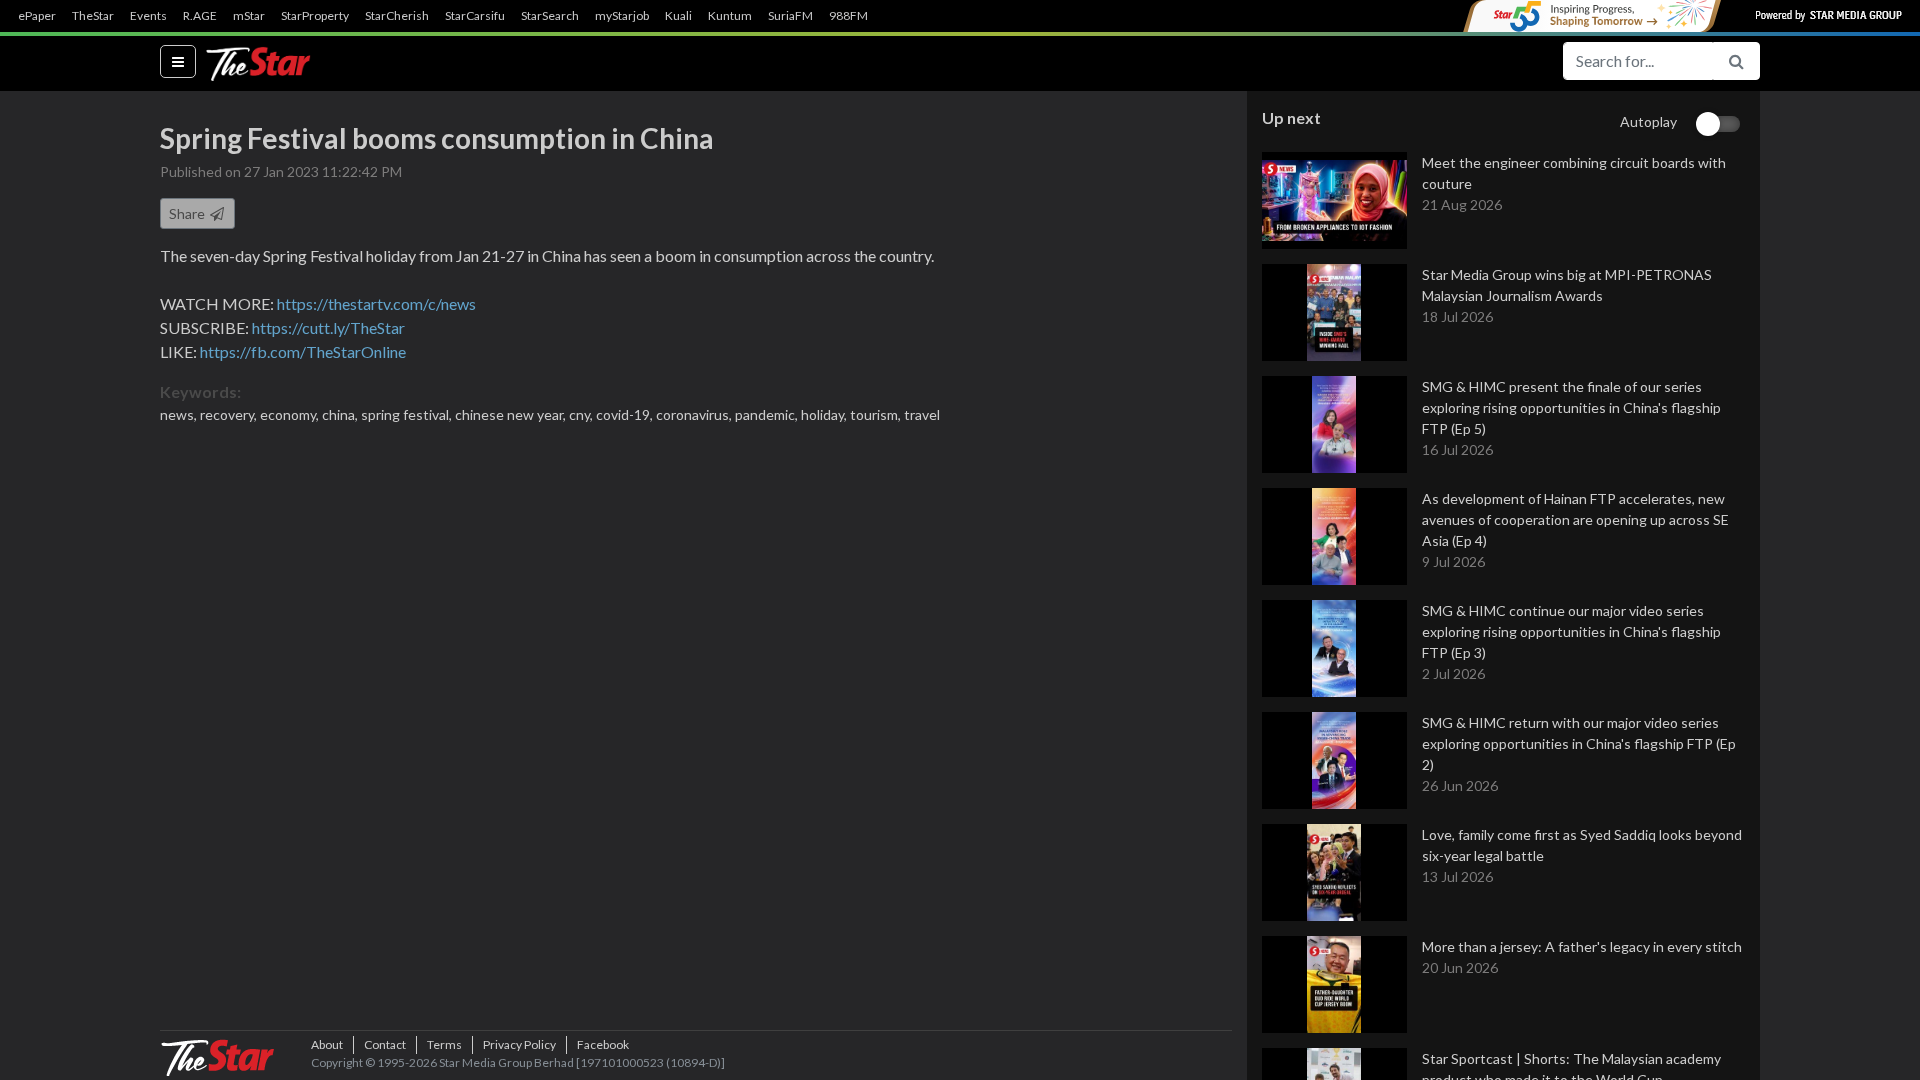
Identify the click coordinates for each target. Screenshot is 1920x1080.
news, (180, 414)
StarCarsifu (475, 16)
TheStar (93, 16)
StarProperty (315, 16)
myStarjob (622, 16)
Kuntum (730, 16)
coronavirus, (695, 414)
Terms (444, 1044)
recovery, (230, 414)
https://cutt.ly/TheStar (328, 327)
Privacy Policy (519, 1044)
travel (922, 414)
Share (188, 213)
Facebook (603, 1044)
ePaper (37, 16)
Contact (385, 1044)
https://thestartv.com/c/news (376, 303)
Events (148, 16)
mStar (249, 16)
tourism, (877, 414)
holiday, (825, 414)
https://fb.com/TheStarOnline (303, 351)
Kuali (678, 16)
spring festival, (408, 414)
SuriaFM (790, 16)
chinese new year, (512, 414)
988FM (848, 16)
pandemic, (768, 414)
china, (341, 414)
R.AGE (200, 16)
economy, (291, 414)
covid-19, (626, 414)
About (327, 1044)
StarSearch (550, 16)
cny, (582, 414)
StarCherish (397, 16)
